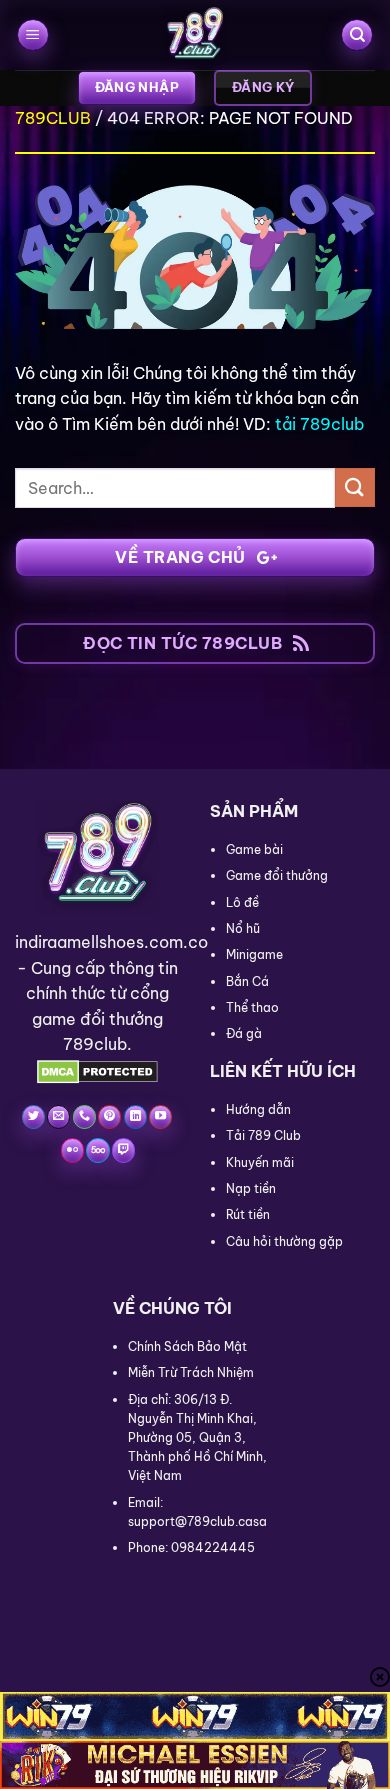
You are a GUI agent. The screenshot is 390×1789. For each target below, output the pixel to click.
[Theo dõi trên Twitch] (123, 1150)
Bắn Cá (247, 981)
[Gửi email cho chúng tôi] (58, 1117)
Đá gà (244, 1033)
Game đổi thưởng (277, 875)
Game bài (254, 849)
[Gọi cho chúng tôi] (84, 1117)
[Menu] (33, 35)
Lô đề (242, 902)
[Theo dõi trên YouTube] (160, 1117)
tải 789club (319, 424)
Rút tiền (248, 1214)
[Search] (357, 35)
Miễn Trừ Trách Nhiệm (191, 1372)
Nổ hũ (243, 928)
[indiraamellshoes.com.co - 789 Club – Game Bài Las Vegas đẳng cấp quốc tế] (195, 35)
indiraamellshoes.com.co (111, 942)
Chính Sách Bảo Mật (187, 1346)
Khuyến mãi (260, 1162)
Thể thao (252, 1007)
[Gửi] (355, 487)
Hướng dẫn (258, 1109)
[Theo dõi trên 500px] (97, 1150)
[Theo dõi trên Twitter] (33, 1117)
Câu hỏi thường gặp (284, 1241)
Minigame (254, 954)
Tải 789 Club (263, 1135)
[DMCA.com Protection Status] (97, 1070)
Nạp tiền (251, 1188)
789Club (53, 118)
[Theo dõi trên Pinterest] (109, 1117)
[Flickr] (72, 1150)
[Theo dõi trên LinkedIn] (135, 1117)
